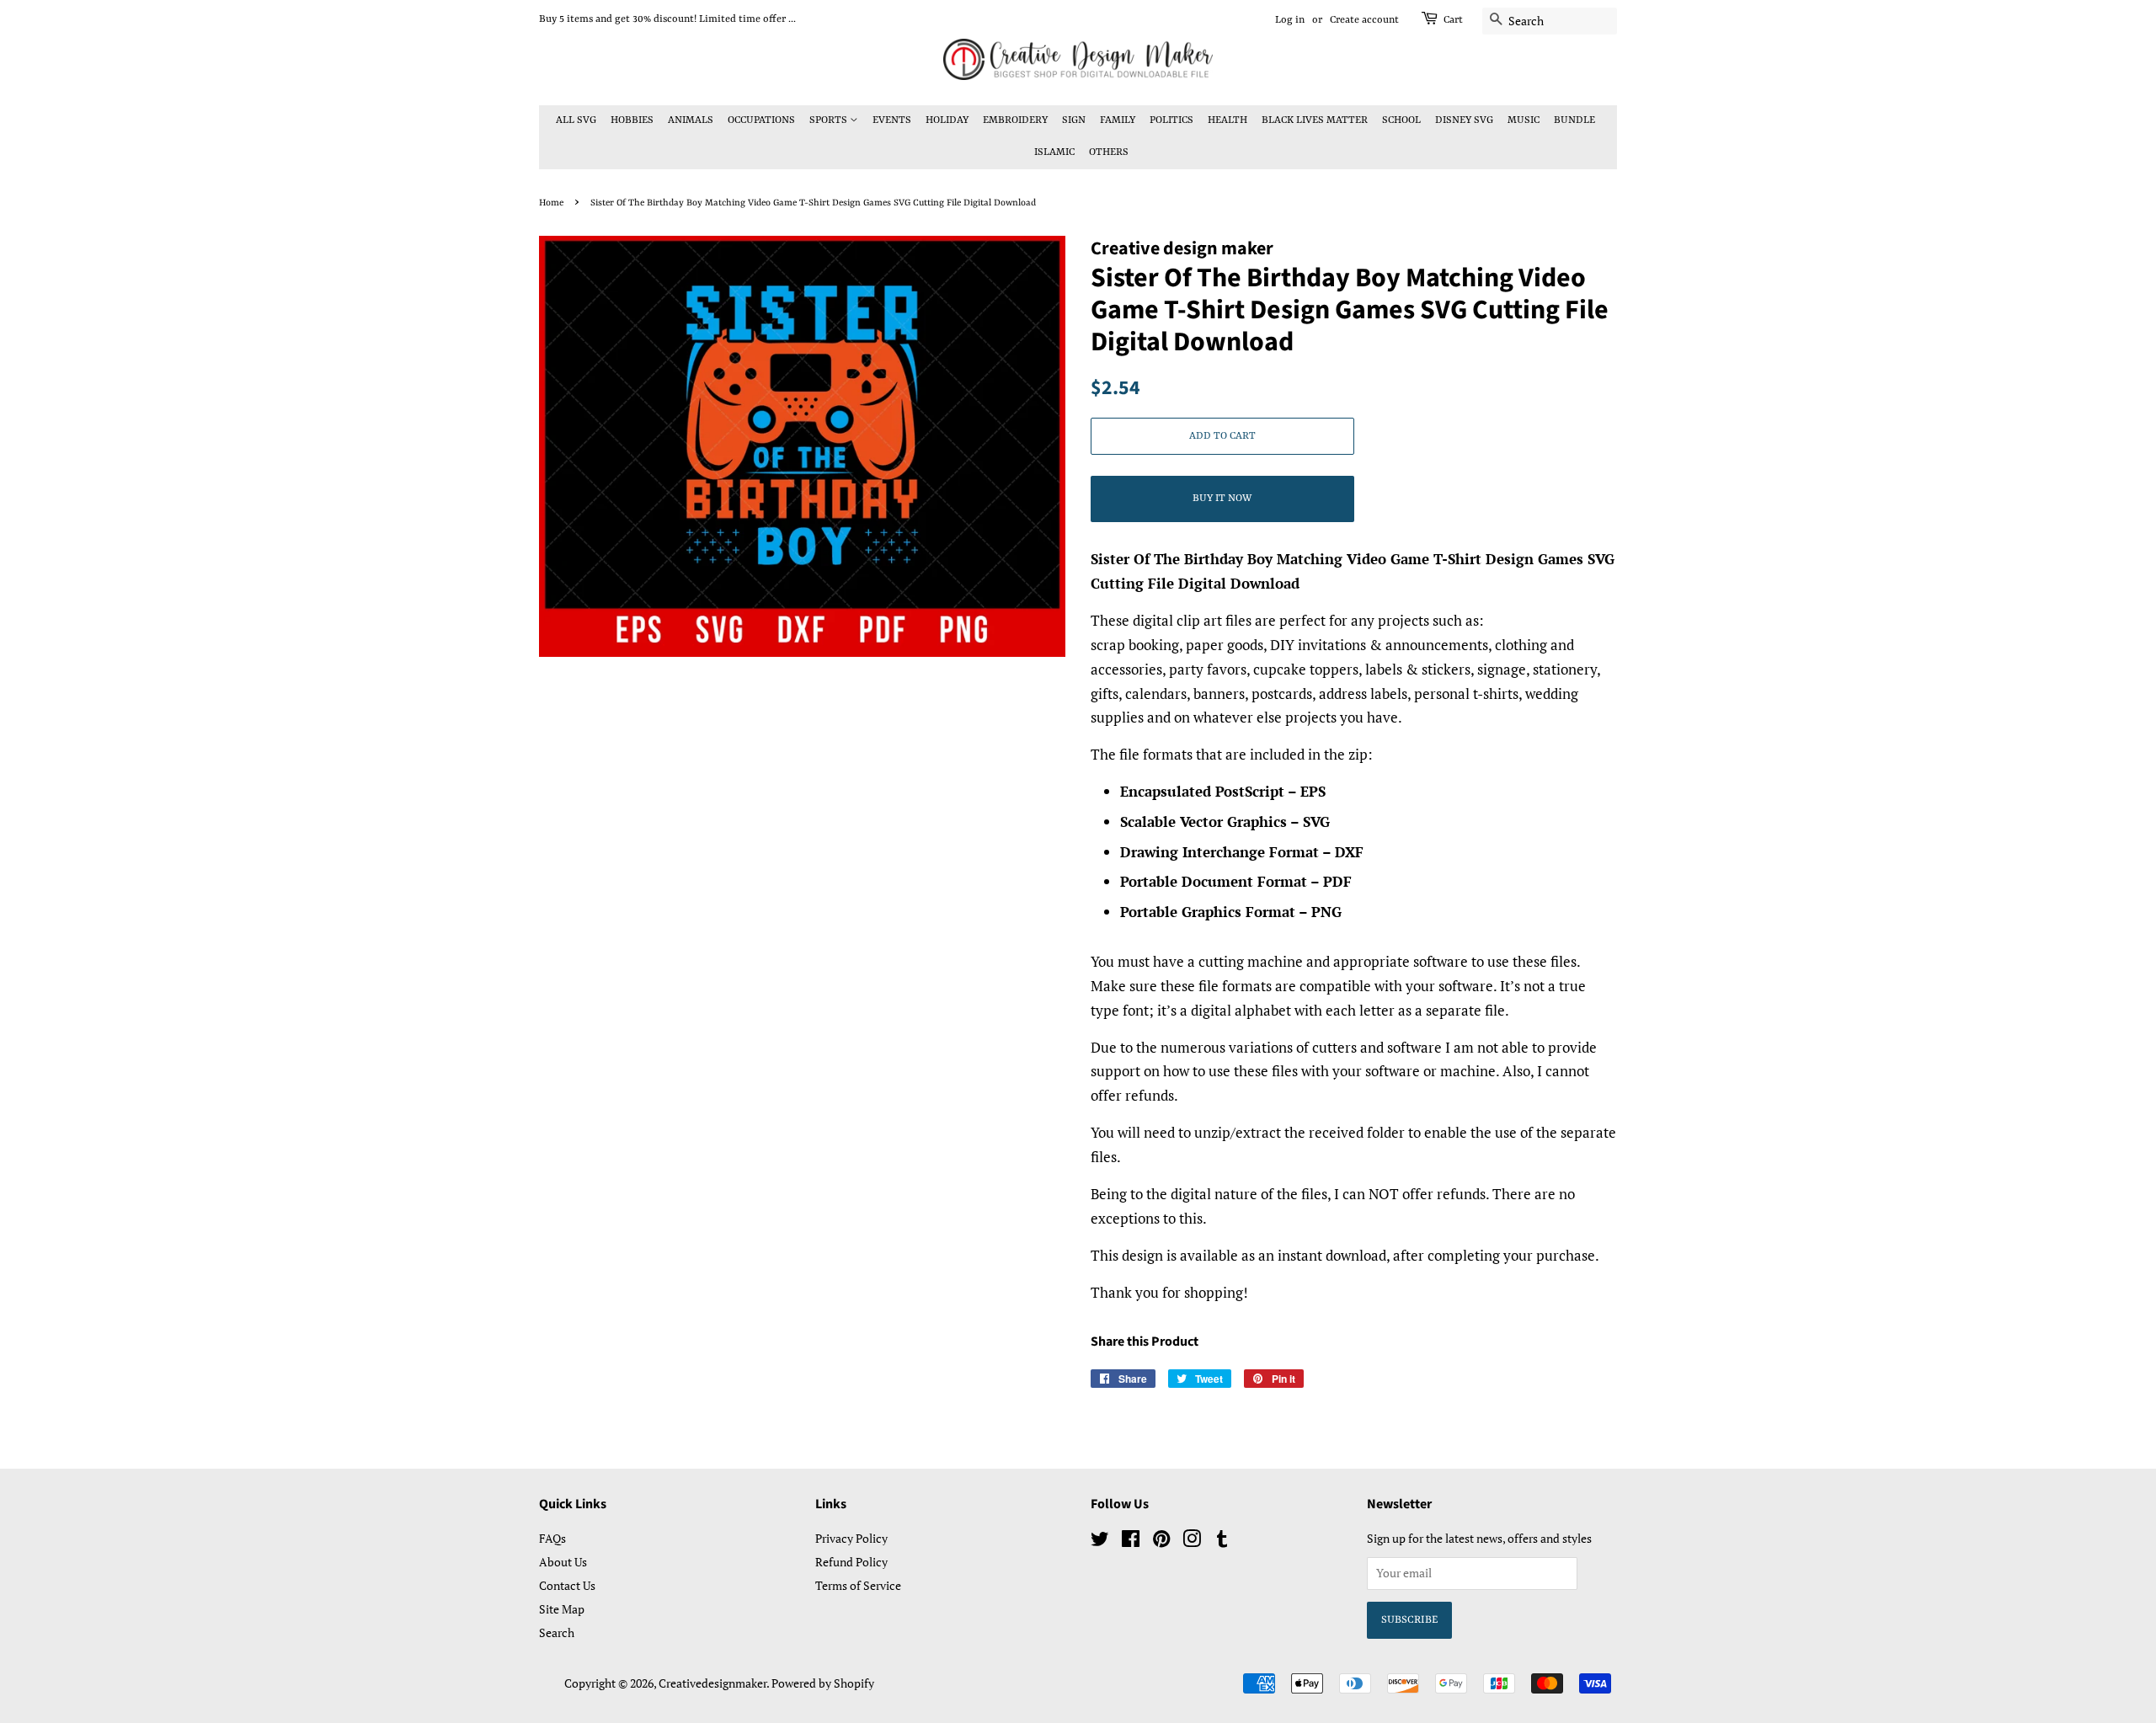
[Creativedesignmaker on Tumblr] (1222, 1542)
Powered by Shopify (823, 1683)
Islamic (1054, 152)
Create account (1364, 20)
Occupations (761, 120)
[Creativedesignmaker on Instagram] (1192, 1542)
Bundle (1574, 120)
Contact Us (567, 1585)
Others (1109, 152)
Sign (1074, 120)
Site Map (562, 1609)
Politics (1171, 120)
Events (892, 120)
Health (1227, 120)
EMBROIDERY (1015, 120)
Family (1118, 120)
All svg (576, 120)
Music (1524, 120)
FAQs (552, 1538)
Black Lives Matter (1315, 120)
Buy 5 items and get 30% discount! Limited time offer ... (667, 19)
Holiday (947, 120)
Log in (1290, 20)
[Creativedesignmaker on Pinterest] (1161, 1542)
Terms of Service (858, 1585)
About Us (563, 1562)
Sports (830, 120)
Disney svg (1464, 120)
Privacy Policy (851, 1538)
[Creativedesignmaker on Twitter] (1100, 1542)
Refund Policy (851, 1562)
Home (551, 203)
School (1401, 120)
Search (557, 1632)
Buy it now (1222, 499)
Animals (691, 120)
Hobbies (632, 120)
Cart (1453, 20)
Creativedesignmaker (712, 1683)
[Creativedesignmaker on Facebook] (1131, 1542)
